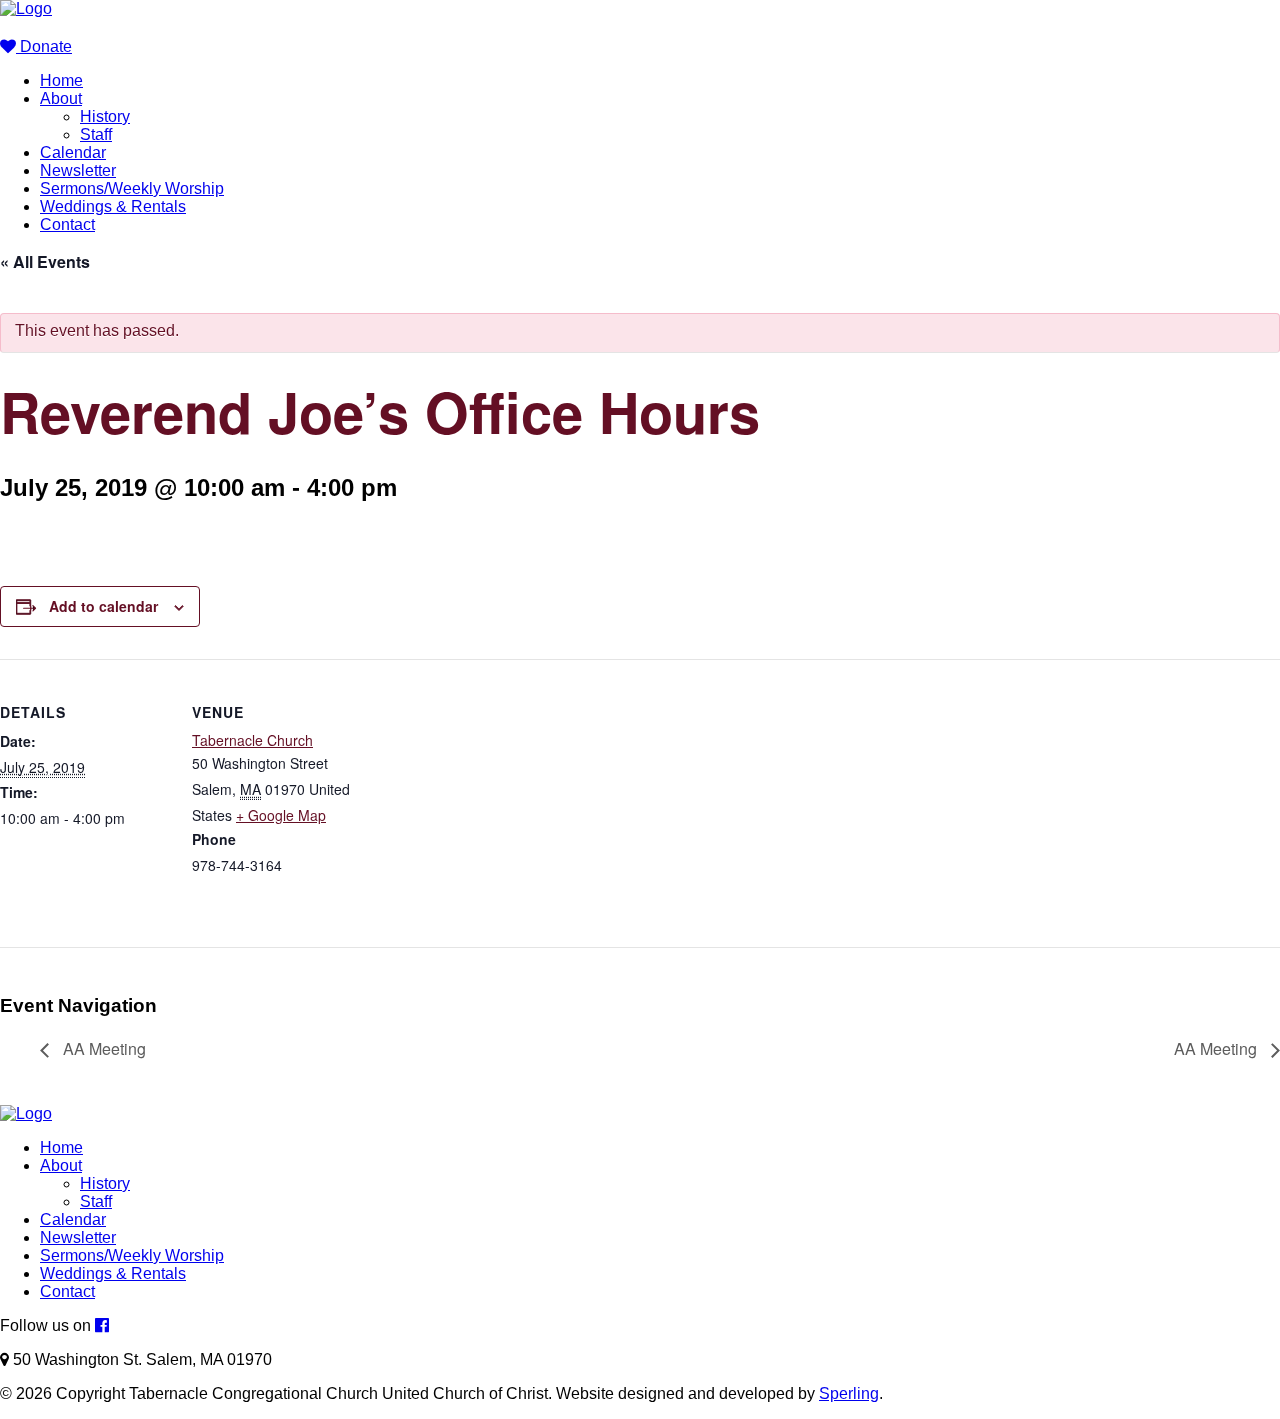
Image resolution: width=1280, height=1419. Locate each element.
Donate (44, 46)
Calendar (73, 152)
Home (61, 80)
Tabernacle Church (252, 740)
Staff (96, 134)
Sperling (849, 1393)
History (105, 116)
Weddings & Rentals (113, 206)
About (61, 98)
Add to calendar (103, 606)
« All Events (45, 261)
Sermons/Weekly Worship (132, 188)
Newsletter (78, 170)
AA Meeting (102, 1048)
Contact (67, 224)
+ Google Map (281, 815)
